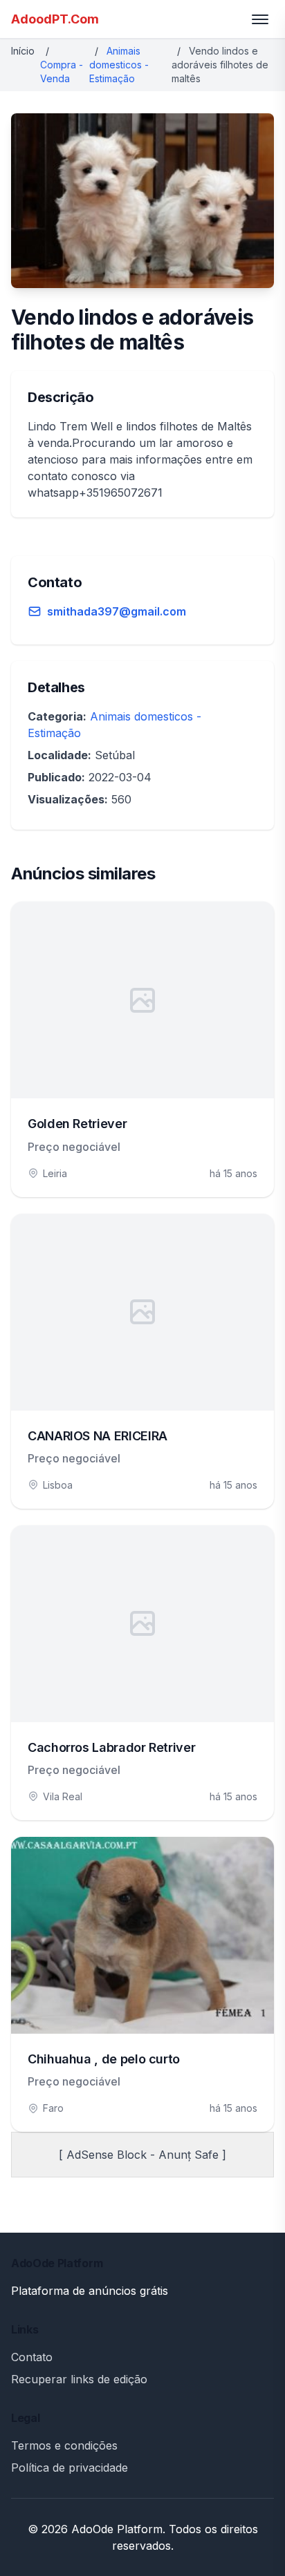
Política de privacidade (70, 2468)
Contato (32, 2357)
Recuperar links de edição (79, 2379)
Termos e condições (64, 2445)
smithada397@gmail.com (117, 611)
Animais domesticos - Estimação (119, 65)
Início (23, 51)
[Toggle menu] (260, 19)
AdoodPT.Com (55, 19)
